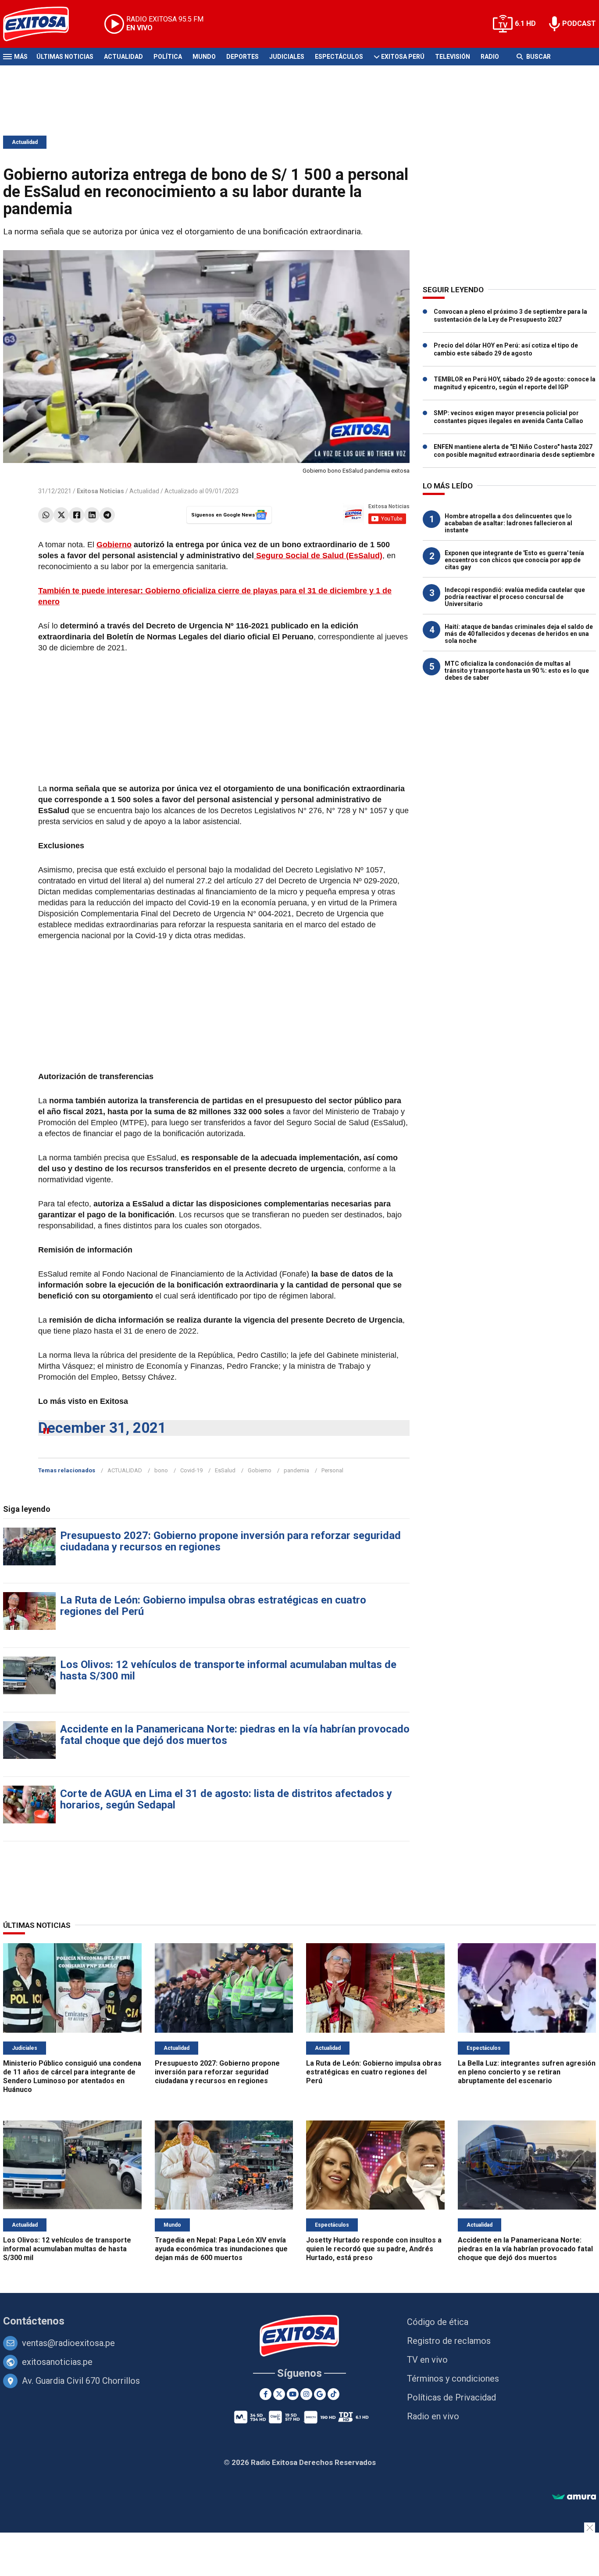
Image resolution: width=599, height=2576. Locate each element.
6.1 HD (525, 23)
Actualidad (123, 57)
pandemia (296, 1470)
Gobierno (114, 545)
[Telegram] (107, 515)
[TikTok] (333, 2394)
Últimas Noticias (65, 57)
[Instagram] (306, 2394)
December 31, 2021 (102, 1428)
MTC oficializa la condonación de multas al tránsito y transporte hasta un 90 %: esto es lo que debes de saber (517, 671)
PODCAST (579, 23)
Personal (332, 1470)
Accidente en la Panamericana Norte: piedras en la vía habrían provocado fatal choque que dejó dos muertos (235, 1735)
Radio (490, 57)
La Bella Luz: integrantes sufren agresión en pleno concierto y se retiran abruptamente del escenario (527, 2072)
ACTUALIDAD (125, 1470)
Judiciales (287, 57)
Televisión (453, 57)
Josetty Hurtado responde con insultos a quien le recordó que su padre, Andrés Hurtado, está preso (374, 2249)
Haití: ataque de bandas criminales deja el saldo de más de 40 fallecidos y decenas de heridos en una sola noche (519, 634)
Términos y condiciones (453, 2379)
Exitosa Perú (403, 57)
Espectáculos (339, 57)
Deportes (242, 57)
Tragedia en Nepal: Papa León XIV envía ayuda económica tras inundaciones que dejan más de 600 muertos (221, 2249)
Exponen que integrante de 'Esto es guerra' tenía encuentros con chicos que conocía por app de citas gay (514, 560)
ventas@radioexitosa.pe (68, 2343)
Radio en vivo (433, 2416)
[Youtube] (293, 2394)
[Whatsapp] (46, 515)
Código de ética (438, 2322)
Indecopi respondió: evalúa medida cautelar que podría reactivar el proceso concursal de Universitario (515, 597)
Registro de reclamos (449, 2341)
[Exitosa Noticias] (43, 24)
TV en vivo (427, 2360)
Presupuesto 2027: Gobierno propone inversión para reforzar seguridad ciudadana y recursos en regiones (230, 1541)
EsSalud (225, 1470)
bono (161, 1470)
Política (168, 57)
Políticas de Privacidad (451, 2397)
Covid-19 (191, 1470)
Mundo (204, 57)
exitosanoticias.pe (57, 2362)
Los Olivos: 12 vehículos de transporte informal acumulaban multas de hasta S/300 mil (228, 1670)
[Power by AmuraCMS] (574, 2497)
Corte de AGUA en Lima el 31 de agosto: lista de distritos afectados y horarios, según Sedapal (226, 1799)
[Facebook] (77, 515)
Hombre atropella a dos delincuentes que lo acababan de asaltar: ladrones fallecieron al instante (508, 523)
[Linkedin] (92, 515)
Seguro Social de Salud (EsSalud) (318, 556)
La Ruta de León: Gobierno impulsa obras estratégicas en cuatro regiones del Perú (213, 1606)
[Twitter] (61, 515)
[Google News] (320, 2394)
